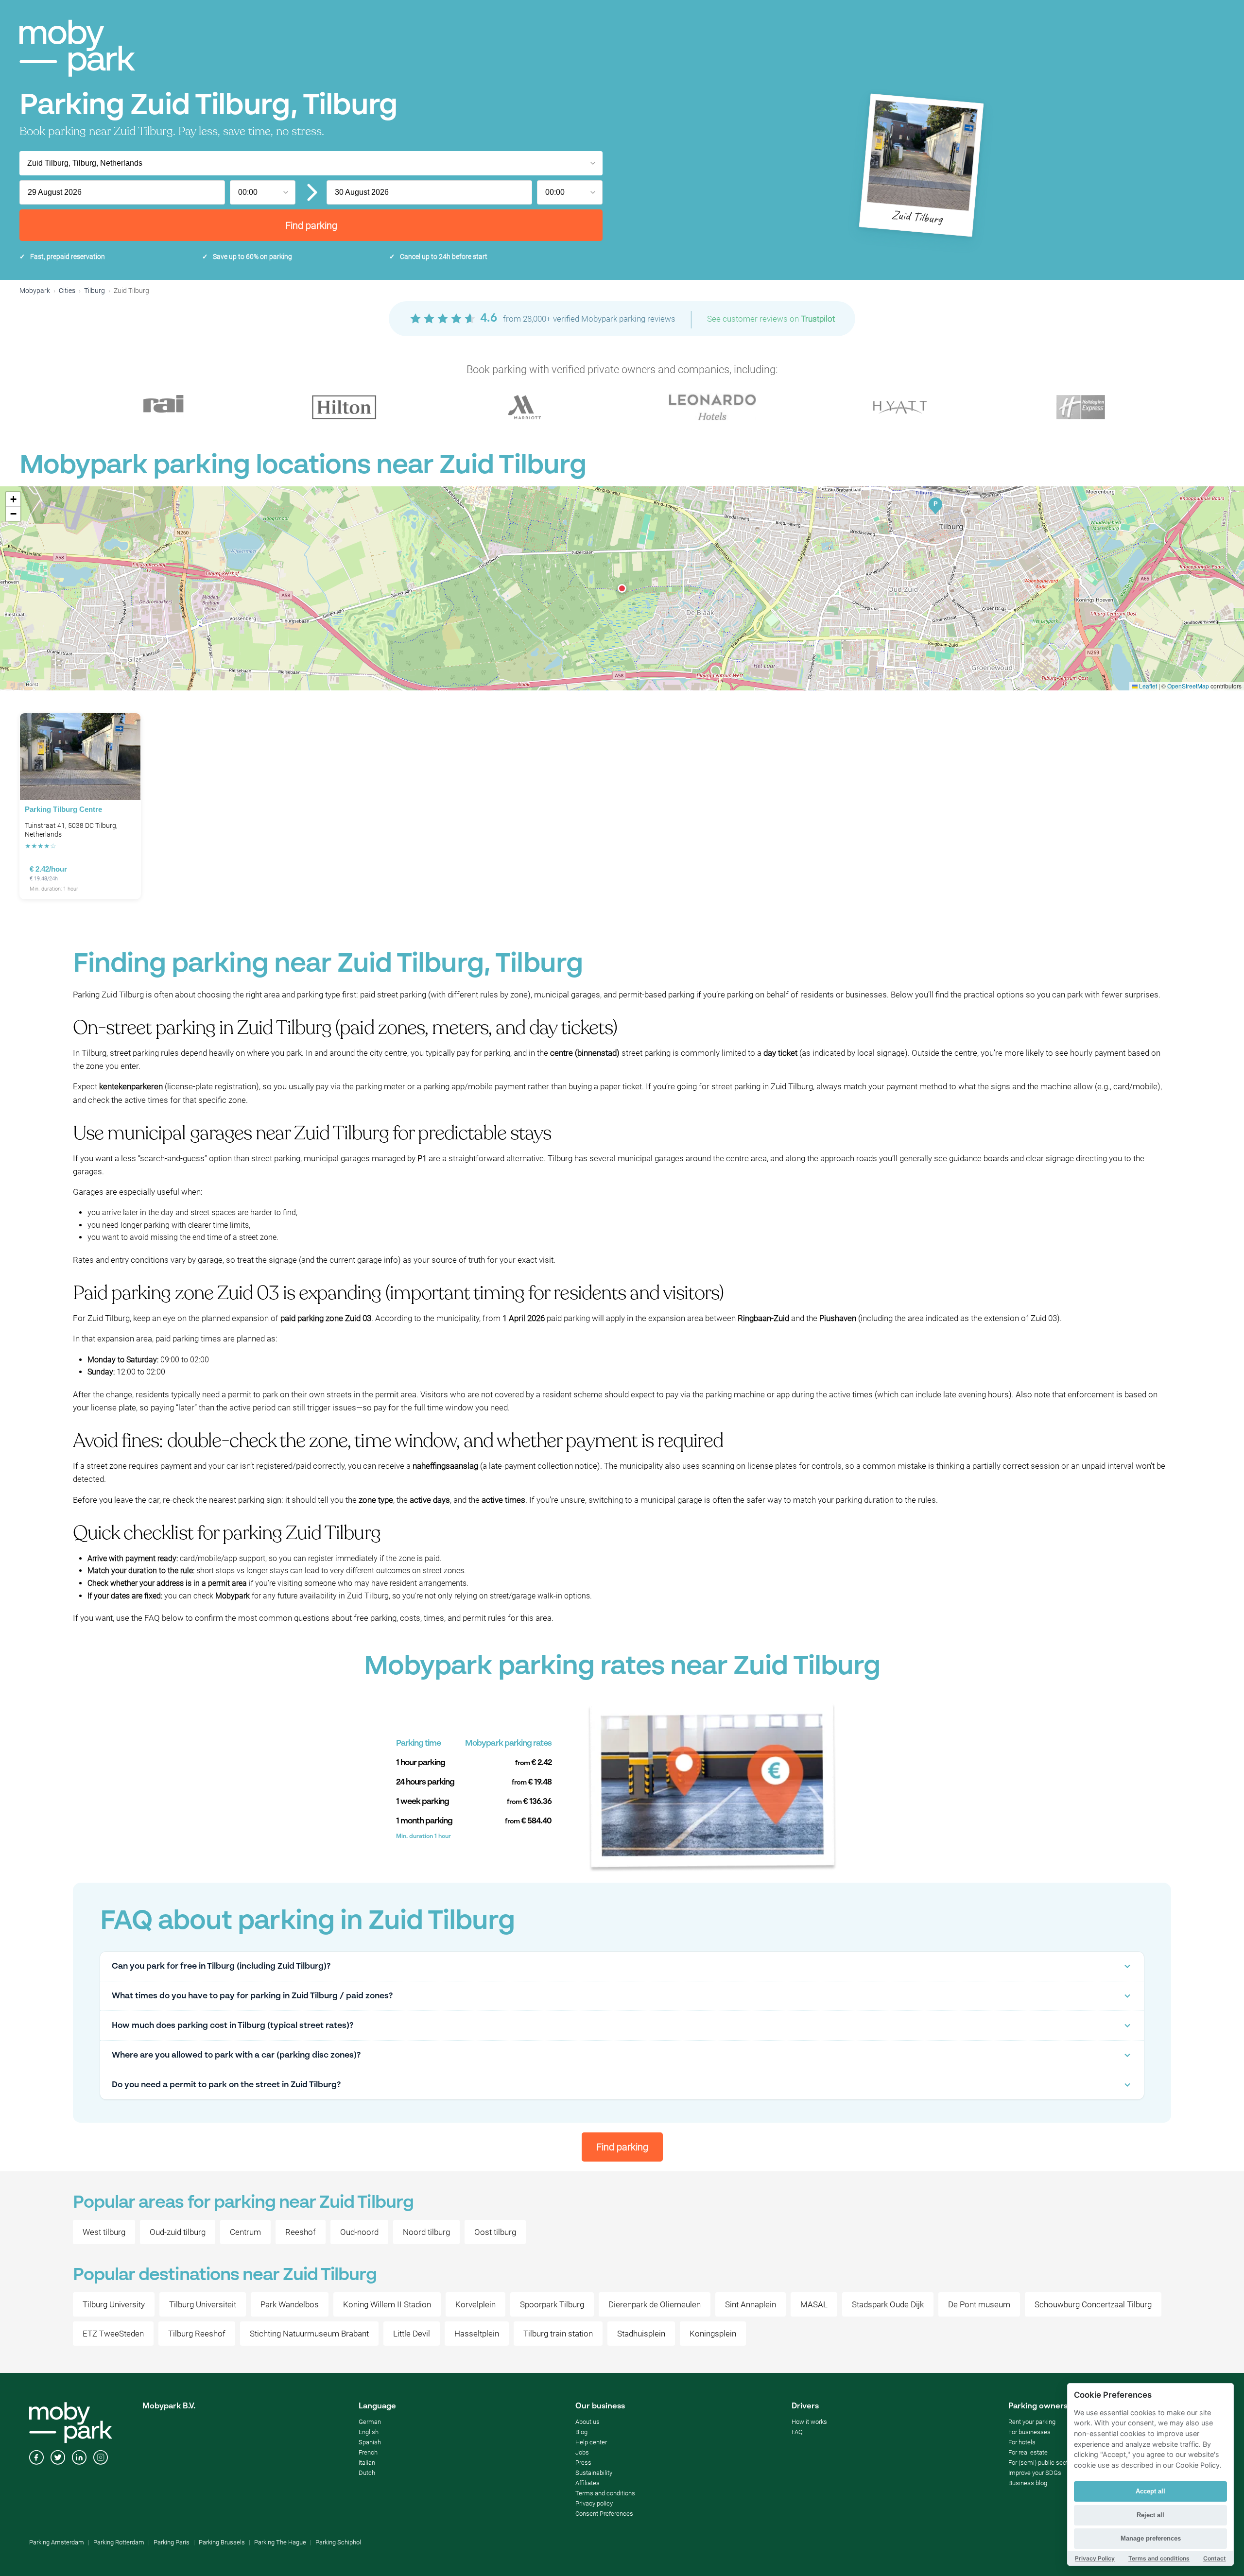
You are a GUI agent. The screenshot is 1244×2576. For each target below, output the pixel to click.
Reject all (1150, 2515)
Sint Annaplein (751, 2304)
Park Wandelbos (290, 2304)
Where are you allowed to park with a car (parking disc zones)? (236, 2055)
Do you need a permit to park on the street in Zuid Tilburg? (226, 2085)
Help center (591, 2442)
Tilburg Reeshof (197, 2334)
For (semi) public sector (1041, 2463)
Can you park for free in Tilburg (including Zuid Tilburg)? (221, 1966)
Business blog (1028, 2483)
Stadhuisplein (641, 2334)
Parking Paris (172, 2542)
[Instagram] (101, 2458)
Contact (1215, 2558)
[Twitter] (58, 2458)
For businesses (1029, 2432)
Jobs (582, 2452)
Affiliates (587, 2483)
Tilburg (95, 291)
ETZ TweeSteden (113, 2334)
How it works (809, 2422)
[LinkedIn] (79, 2458)
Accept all (1150, 2491)
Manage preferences (1151, 2538)
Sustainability (594, 2473)
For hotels (1022, 2442)
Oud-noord (359, 2232)
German (370, 2422)
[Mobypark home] (77, 48)
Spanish (370, 2442)
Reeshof (301, 2232)
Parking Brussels (222, 2542)
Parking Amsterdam (57, 2542)
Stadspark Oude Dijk (888, 2304)
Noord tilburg (426, 2232)
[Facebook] (36, 2458)
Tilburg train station (558, 2334)
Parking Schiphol (338, 2542)
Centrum (245, 2232)
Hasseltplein (477, 2334)
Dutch (367, 2473)
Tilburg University (114, 2304)
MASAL (814, 2304)
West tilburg (104, 2232)
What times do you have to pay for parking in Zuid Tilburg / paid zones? (252, 1996)
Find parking (311, 225)
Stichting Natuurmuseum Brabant (309, 2334)
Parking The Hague (280, 2542)
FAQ (797, 2432)
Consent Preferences (604, 2514)
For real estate (1028, 2452)
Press (583, 2463)
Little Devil (412, 2334)
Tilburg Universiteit (203, 2304)
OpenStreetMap (1188, 686)
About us (587, 2422)
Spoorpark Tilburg (552, 2304)
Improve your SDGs (1035, 2473)
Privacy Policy (1095, 2558)
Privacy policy (594, 2503)
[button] (622, 588)
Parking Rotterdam (119, 2542)
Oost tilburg (495, 2232)
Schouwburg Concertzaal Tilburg (1093, 2304)
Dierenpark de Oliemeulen (655, 2304)
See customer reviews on (771, 319)
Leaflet (1147, 686)
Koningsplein (713, 2334)
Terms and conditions (605, 2493)
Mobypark (35, 291)
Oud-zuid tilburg (178, 2232)
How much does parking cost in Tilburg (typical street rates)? (233, 2026)
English (369, 2432)
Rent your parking (1032, 2422)
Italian (367, 2463)
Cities (67, 291)
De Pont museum (979, 2304)
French (368, 2452)
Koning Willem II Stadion (387, 2304)
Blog (581, 2432)
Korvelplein (475, 2304)
